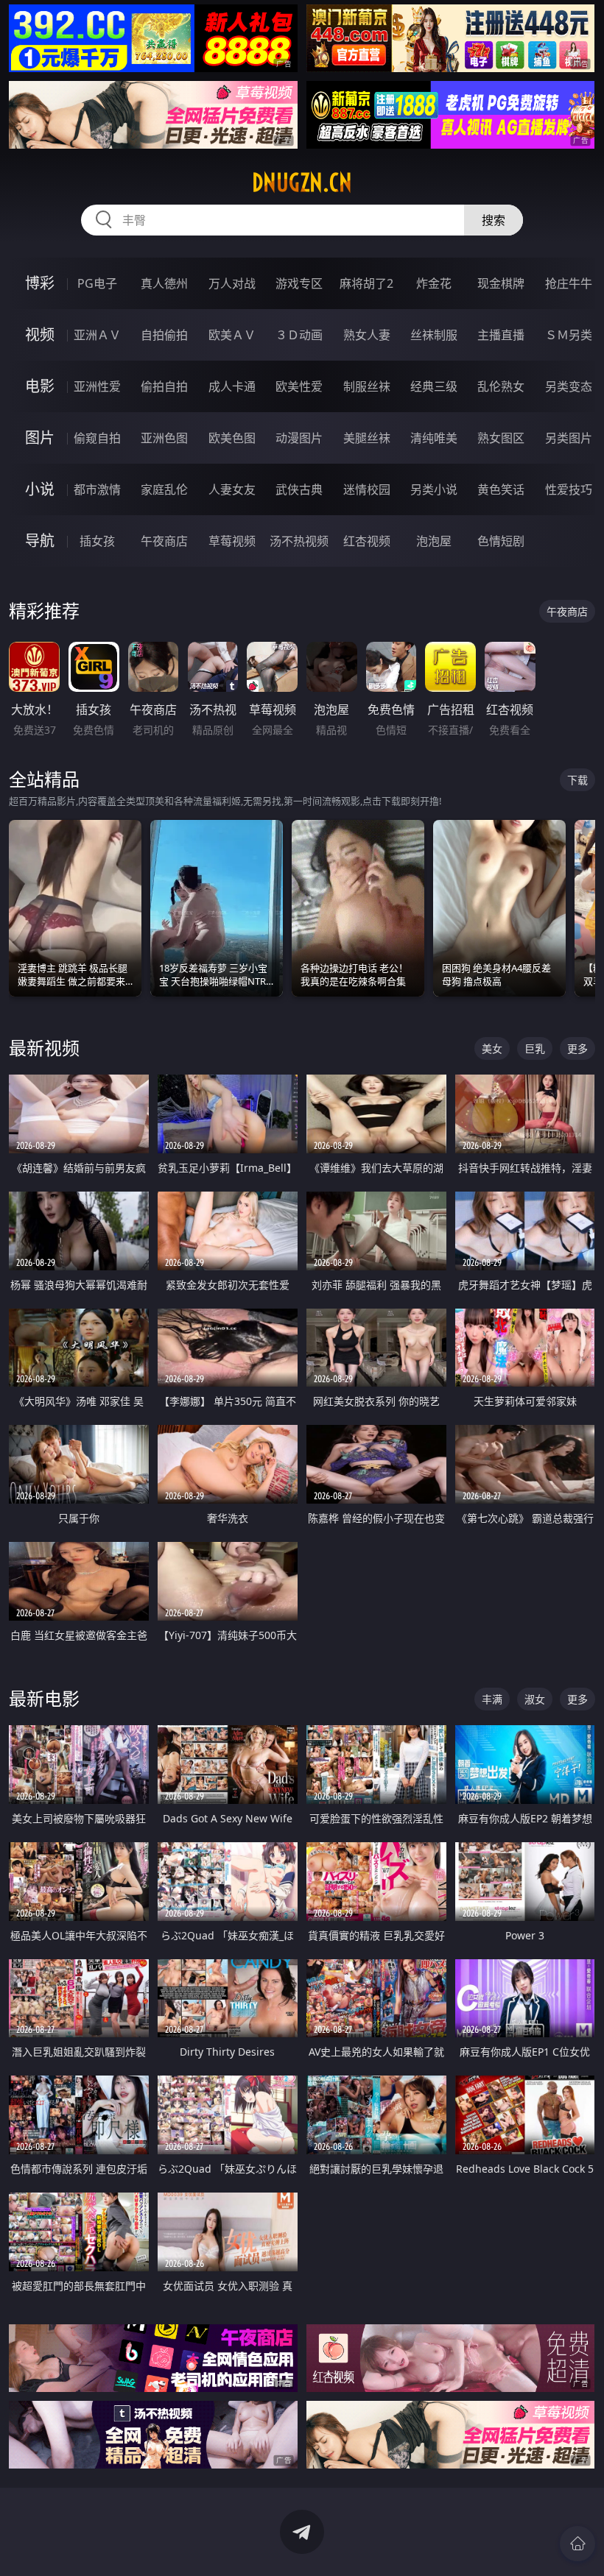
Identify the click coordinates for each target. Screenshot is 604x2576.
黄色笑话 (501, 489)
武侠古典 (299, 489)
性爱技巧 (569, 489)
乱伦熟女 (501, 386)
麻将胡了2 (366, 283)
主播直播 (501, 335)
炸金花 (434, 283)
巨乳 (535, 1048)
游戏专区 (299, 283)
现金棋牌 (501, 283)
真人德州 (164, 283)
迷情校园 (367, 489)
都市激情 (97, 489)
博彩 (40, 283)
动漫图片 (299, 438)
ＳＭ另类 (569, 335)
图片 (40, 438)
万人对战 (232, 283)
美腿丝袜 (367, 438)
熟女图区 (501, 438)
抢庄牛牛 (569, 283)
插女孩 (97, 541)
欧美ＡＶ (232, 335)
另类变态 (569, 386)
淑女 (535, 1699)
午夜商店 (164, 541)
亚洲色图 (164, 438)
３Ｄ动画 (299, 335)
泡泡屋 (434, 541)
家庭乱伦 (164, 489)
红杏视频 (367, 541)
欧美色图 (232, 438)
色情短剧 (501, 541)
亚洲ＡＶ (97, 335)
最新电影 (44, 1698)
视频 (40, 335)
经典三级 (434, 386)
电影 (40, 386)
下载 (577, 780)
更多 (577, 1048)
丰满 (492, 1699)
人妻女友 (232, 489)
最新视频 (44, 1048)
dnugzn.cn (302, 183)
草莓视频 (232, 541)
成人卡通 (232, 386)
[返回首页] (577, 2544)
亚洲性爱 (97, 386)
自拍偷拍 (164, 335)
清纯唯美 (434, 438)
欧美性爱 (299, 386)
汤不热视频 (299, 541)
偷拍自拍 (164, 386)
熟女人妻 (367, 335)
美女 (492, 1048)
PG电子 (97, 283)
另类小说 (434, 489)
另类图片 (569, 438)
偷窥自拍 (97, 438)
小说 (40, 489)
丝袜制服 (434, 335)
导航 (40, 541)
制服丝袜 (367, 386)
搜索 (494, 220)
